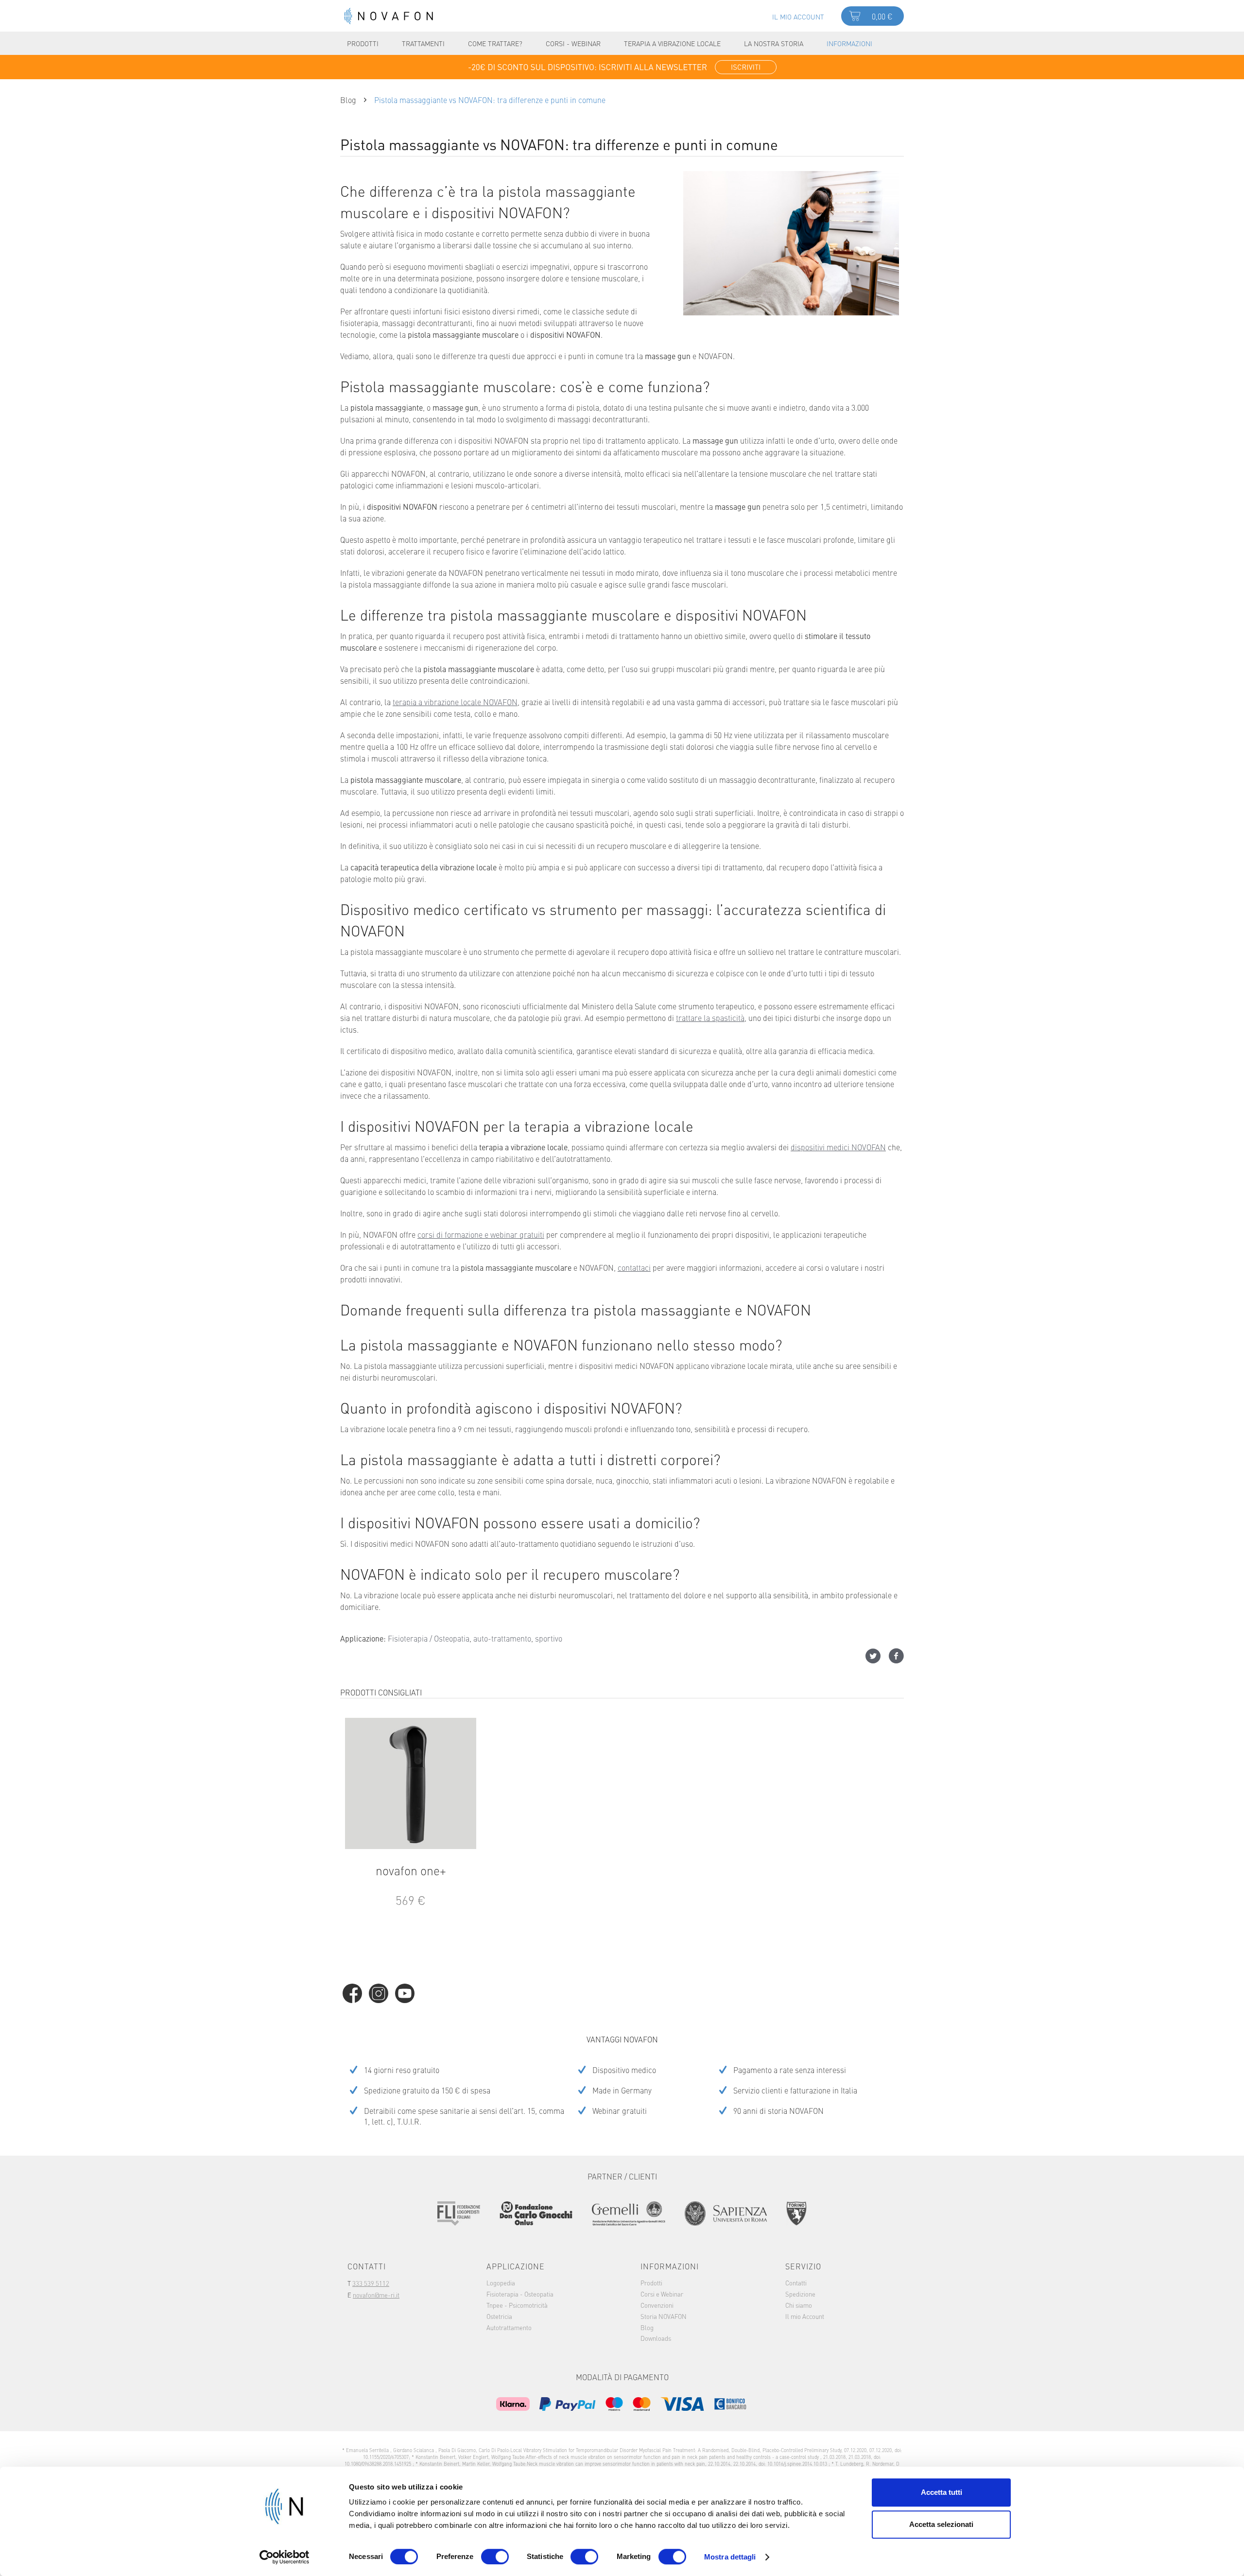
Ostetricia (499, 2316)
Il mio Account (805, 2316)
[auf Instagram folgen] (379, 1993)
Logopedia (501, 2282)
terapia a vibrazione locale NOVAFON (455, 702)
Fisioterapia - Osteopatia (520, 2294)
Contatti (796, 2282)
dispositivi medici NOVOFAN (838, 1147)
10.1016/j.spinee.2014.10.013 (798, 2464)
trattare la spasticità (710, 1018)
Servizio (803, 2266)
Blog (647, 2327)
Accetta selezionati (941, 2524)
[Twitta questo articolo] (877, 1656)
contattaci (634, 1267)
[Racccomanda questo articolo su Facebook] (896, 1656)
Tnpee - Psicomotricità (517, 2305)
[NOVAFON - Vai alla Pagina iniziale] (389, 16)
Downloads (656, 2338)
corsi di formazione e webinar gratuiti (481, 1234)
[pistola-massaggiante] (791, 243)
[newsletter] (622, 67)
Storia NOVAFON (664, 2316)
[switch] (495, 2557)
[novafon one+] (411, 1783)
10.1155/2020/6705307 (386, 2457)
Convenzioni (657, 2305)
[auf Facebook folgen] (352, 1993)
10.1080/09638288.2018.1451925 (379, 2464)
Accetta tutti (942, 2492)
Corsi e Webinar (662, 2294)
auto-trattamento (502, 1638)
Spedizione (800, 2294)
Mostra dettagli (730, 2557)
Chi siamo (799, 2305)
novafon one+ (411, 1871)
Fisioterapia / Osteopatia (429, 1638)
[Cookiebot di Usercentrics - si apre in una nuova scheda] (285, 2557)
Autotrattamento (509, 2327)
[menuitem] (798, 16)
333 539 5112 (371, 2283)
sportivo (549, 1638)
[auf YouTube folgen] (405, 1993)
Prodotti (651, 2282)
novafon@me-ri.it (376, 2295)
